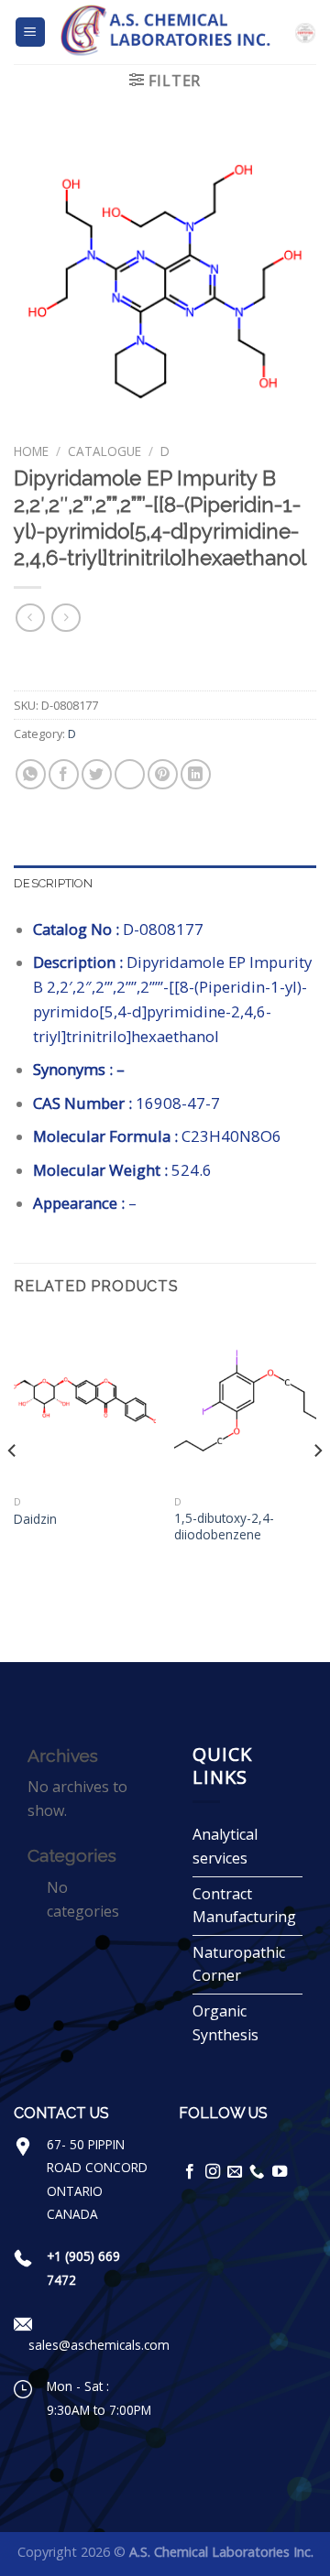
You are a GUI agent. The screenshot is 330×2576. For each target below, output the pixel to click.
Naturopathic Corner (239, 1964)
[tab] (165, 884)
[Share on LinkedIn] (196, 774)
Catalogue (104, 451)
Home (31, 451)
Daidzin (35, 1519)
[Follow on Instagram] (213, 2172)
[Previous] (13, 1487)
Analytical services (225, 1846)
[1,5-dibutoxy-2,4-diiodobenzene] (245, 1401)
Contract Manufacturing (244, 1906)
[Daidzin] (85, 1401)
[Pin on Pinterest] (163, 774)
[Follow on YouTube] (280, 2172)
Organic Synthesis (225, 2023)
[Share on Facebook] (64, 774)
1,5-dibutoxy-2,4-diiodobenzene (224, 1526)
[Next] (317, 1487)
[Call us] (257, 2172)
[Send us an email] (235, 2172)
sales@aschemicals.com (99, 2345)
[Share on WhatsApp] (31, 774)
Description (53, 883)
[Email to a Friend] (130, 774)
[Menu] (31, 33)
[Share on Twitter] (97, 774)
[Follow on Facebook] (190, 2172)
